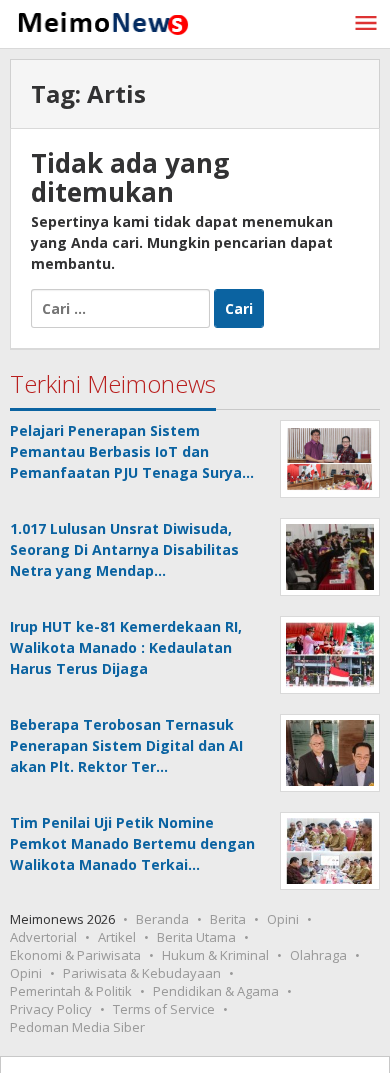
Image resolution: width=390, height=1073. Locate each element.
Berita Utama (196, 937)
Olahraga (318, 955)
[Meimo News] (100, 21)
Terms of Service (164, 1009)
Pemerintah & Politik (71, 991)
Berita (228, 919)
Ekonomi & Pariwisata (75, 955)
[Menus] (366, 24)
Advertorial (43, 937)
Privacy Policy (51, 1009)
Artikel (117, 937)
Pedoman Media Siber (77, 1027)
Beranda (162, 919)
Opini (283, 919)
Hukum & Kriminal (215, 955)
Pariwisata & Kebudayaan (142, 973)
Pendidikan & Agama (216, 991)
